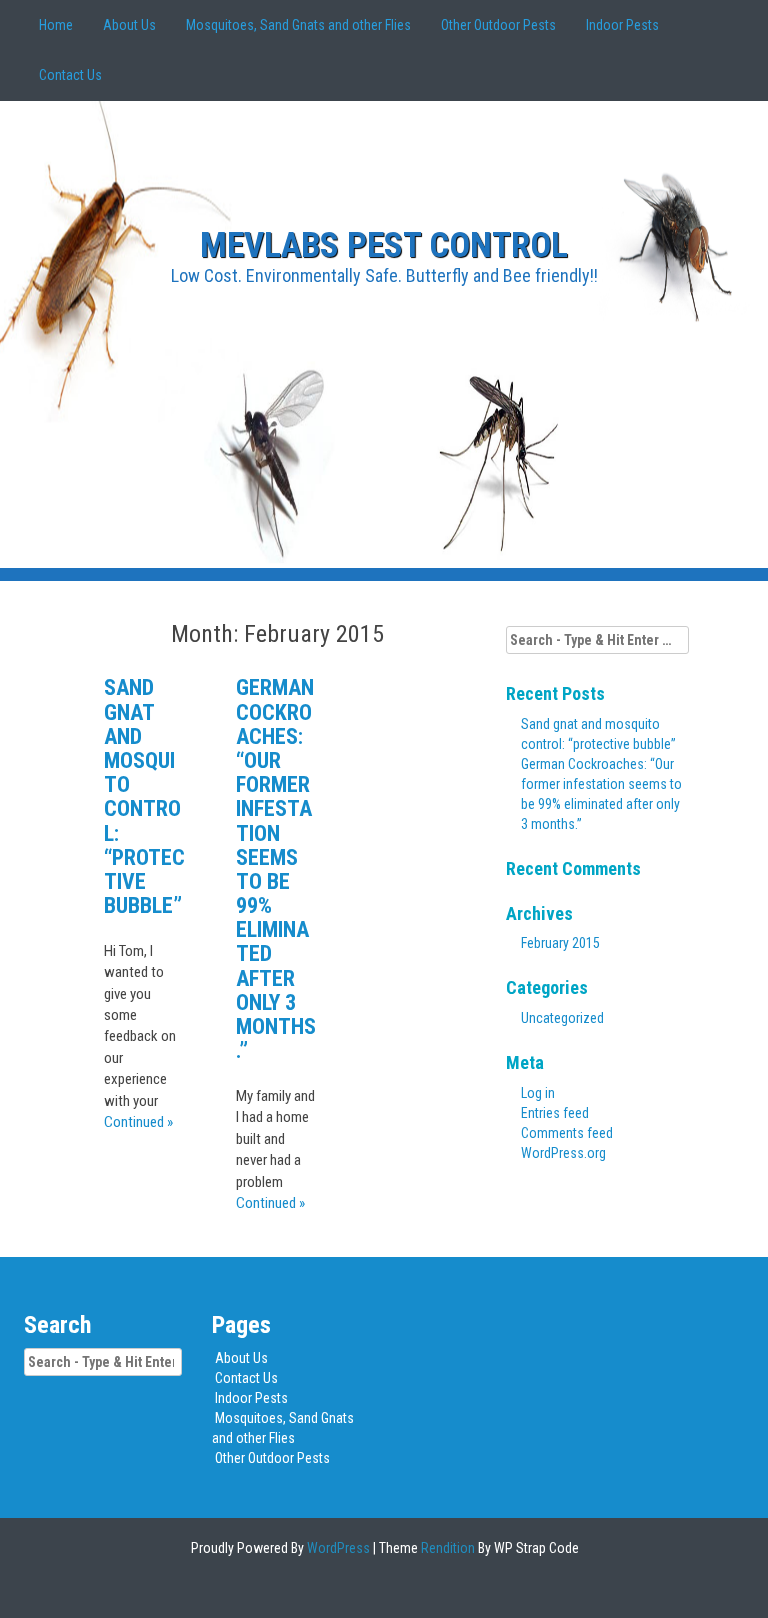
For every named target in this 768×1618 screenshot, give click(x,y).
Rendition (446, 1548)
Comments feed (567, 1133)
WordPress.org (563, 1153)
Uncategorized (562, 1018)
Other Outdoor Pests (498, 25)
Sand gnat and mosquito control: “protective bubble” (144, 796)
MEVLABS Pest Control (384, 245)
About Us (129, 25)
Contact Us (70, 75)
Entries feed (555, 1113)
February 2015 (560, 943)
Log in (538, 1093)
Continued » (138, 1122)
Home (56, 25)
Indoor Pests (622, 25)
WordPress (337, 1548)
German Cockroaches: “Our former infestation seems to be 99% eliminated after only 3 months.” (276, 869)
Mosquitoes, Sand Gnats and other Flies (298, 25)
